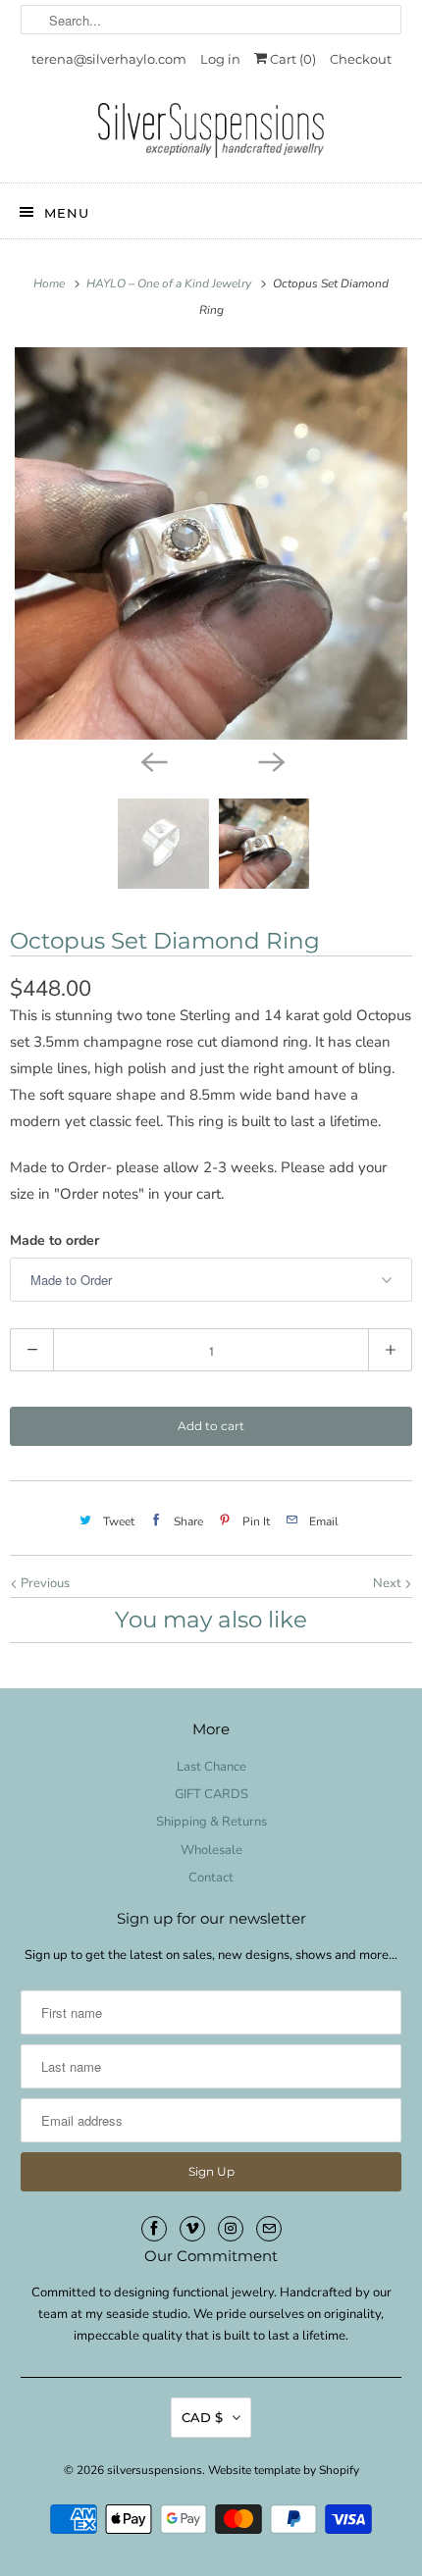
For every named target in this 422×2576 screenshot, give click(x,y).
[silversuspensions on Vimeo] (192, 2229)
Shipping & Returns (211, 1822)
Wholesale (211, 1850)
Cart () (291, 59)
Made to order (54, 1240)
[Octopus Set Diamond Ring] (211, 543)
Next (389, 1583)
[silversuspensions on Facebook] (154, 2229)
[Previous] (152, 761)
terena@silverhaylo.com (109, 59)
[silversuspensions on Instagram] (231, 2229)
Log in (220, 59)
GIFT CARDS (211, 1794)
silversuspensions (155, 2470)
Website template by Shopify (284, 2470)
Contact (211, 1878)
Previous (44, 1583)
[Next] (270, 761)
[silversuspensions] (211, 135)
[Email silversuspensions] (269, 2229)
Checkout (361, 59)
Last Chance (211, 1767)
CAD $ (202, 2417)
